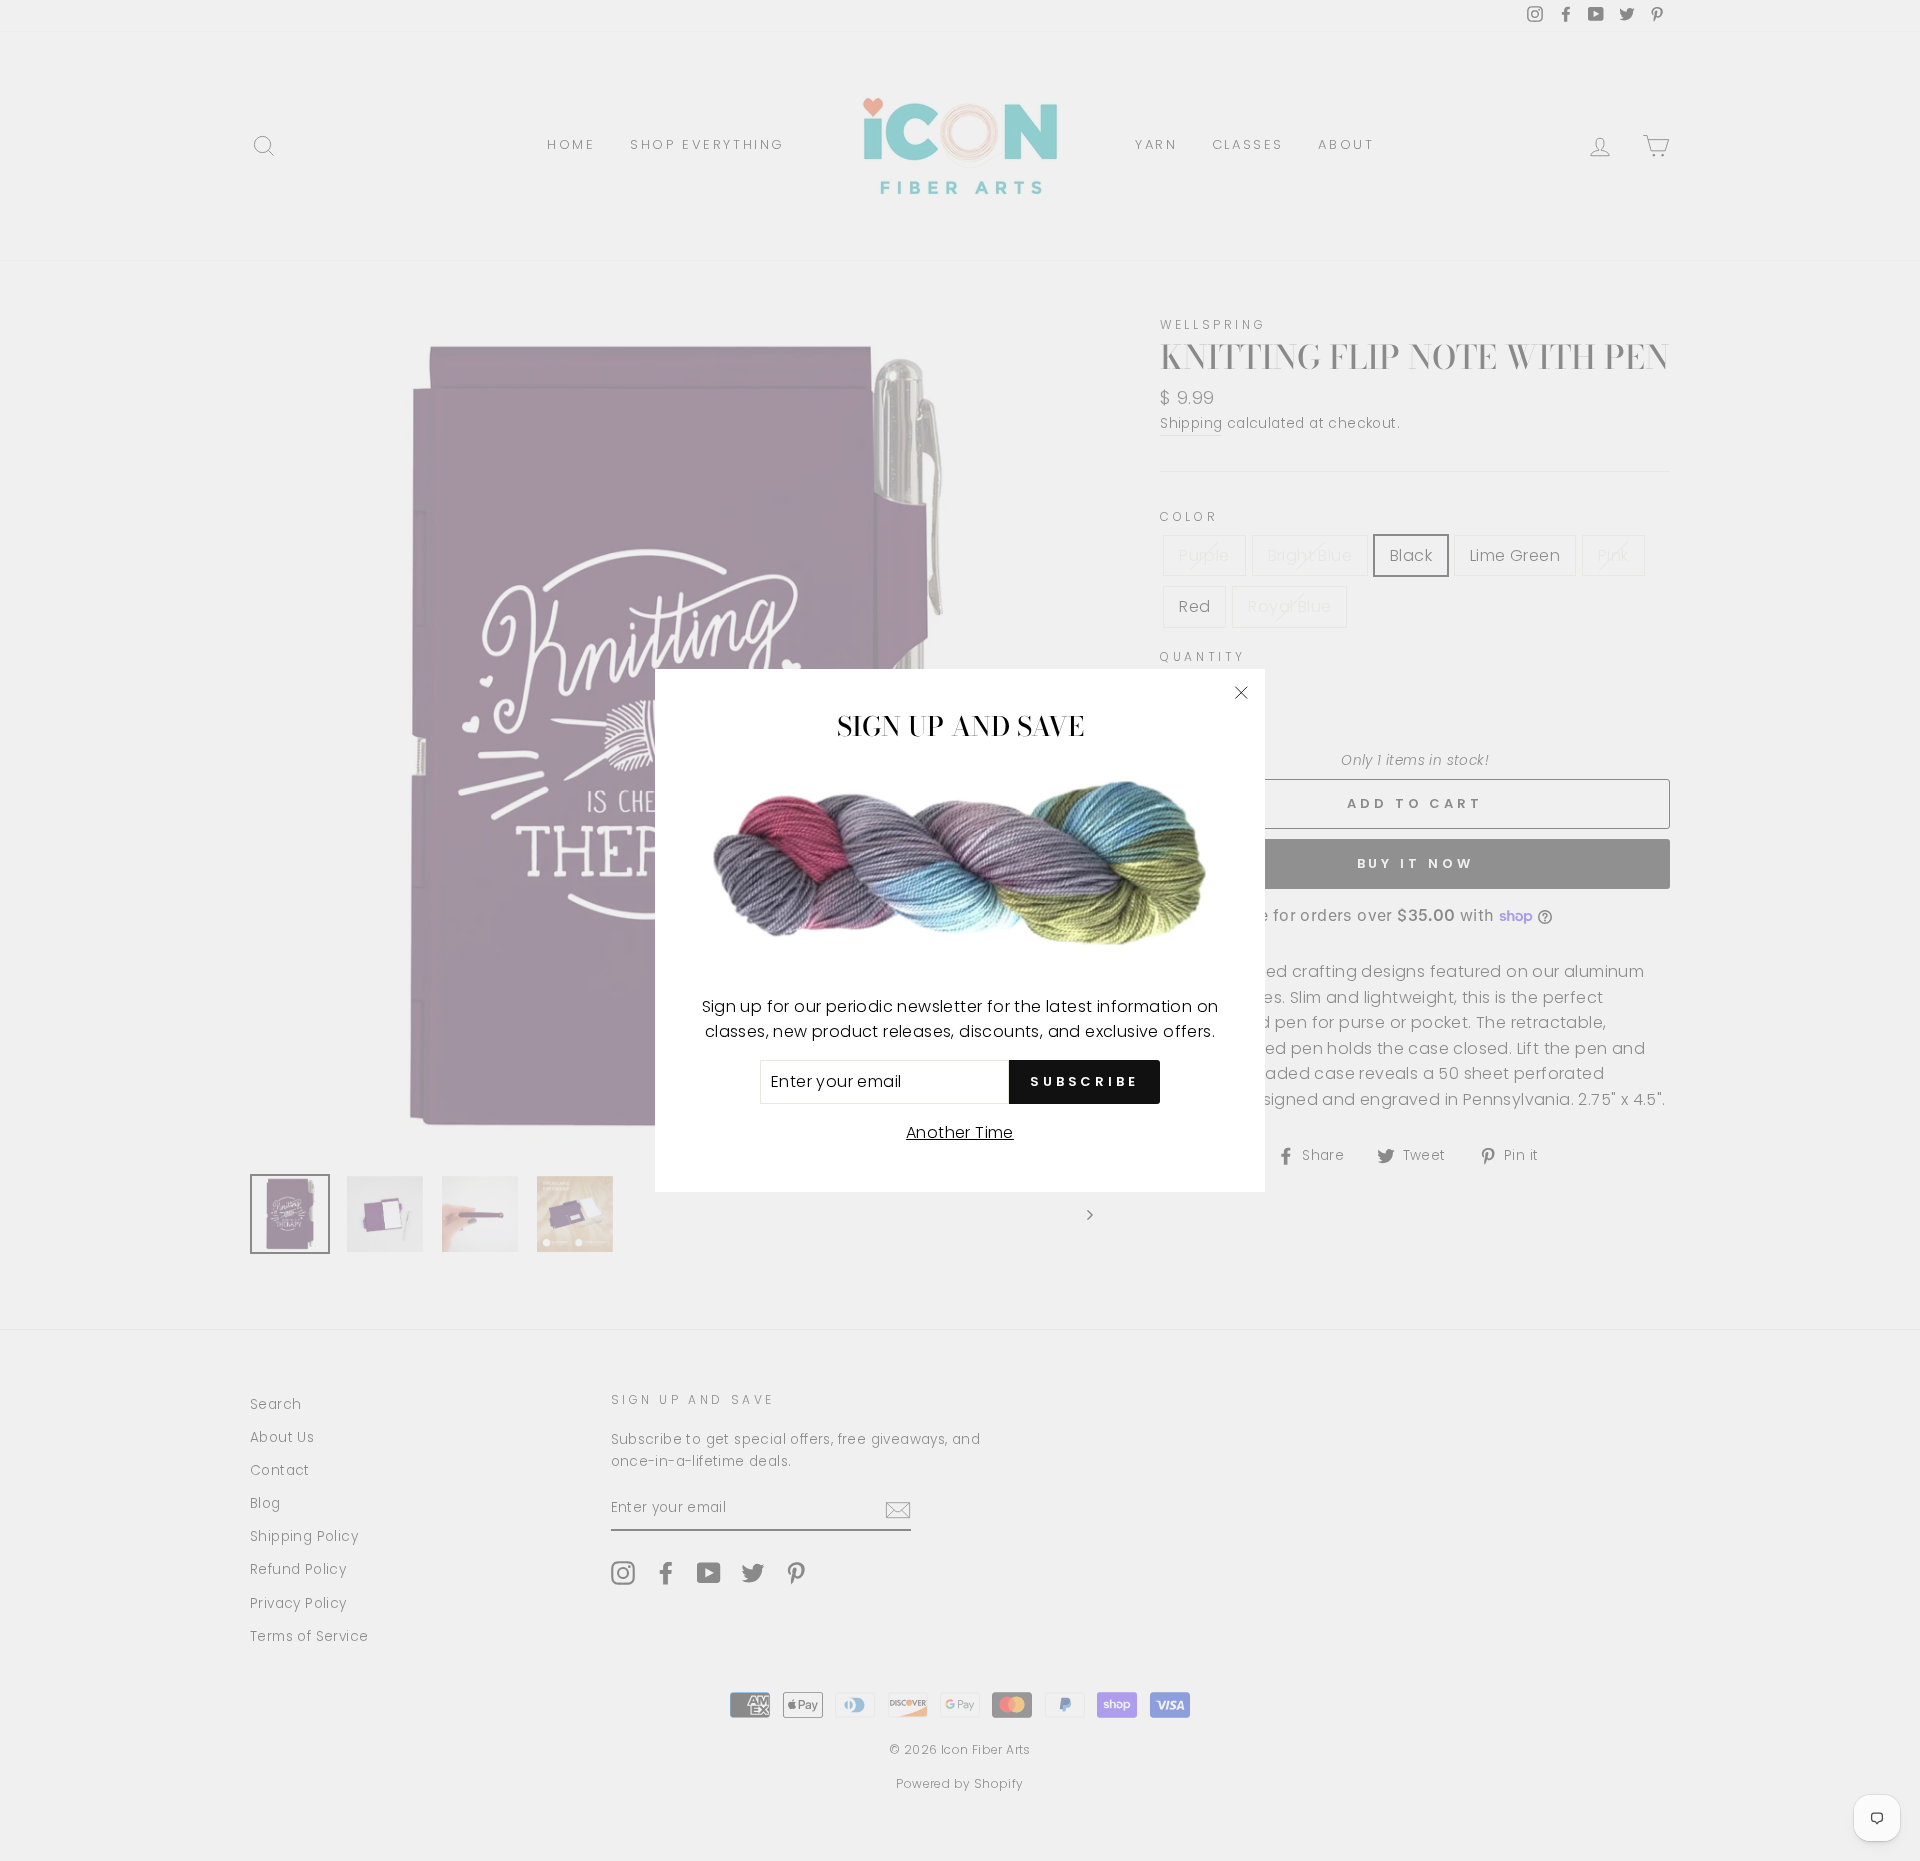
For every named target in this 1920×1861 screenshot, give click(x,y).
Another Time (960, 1132)
